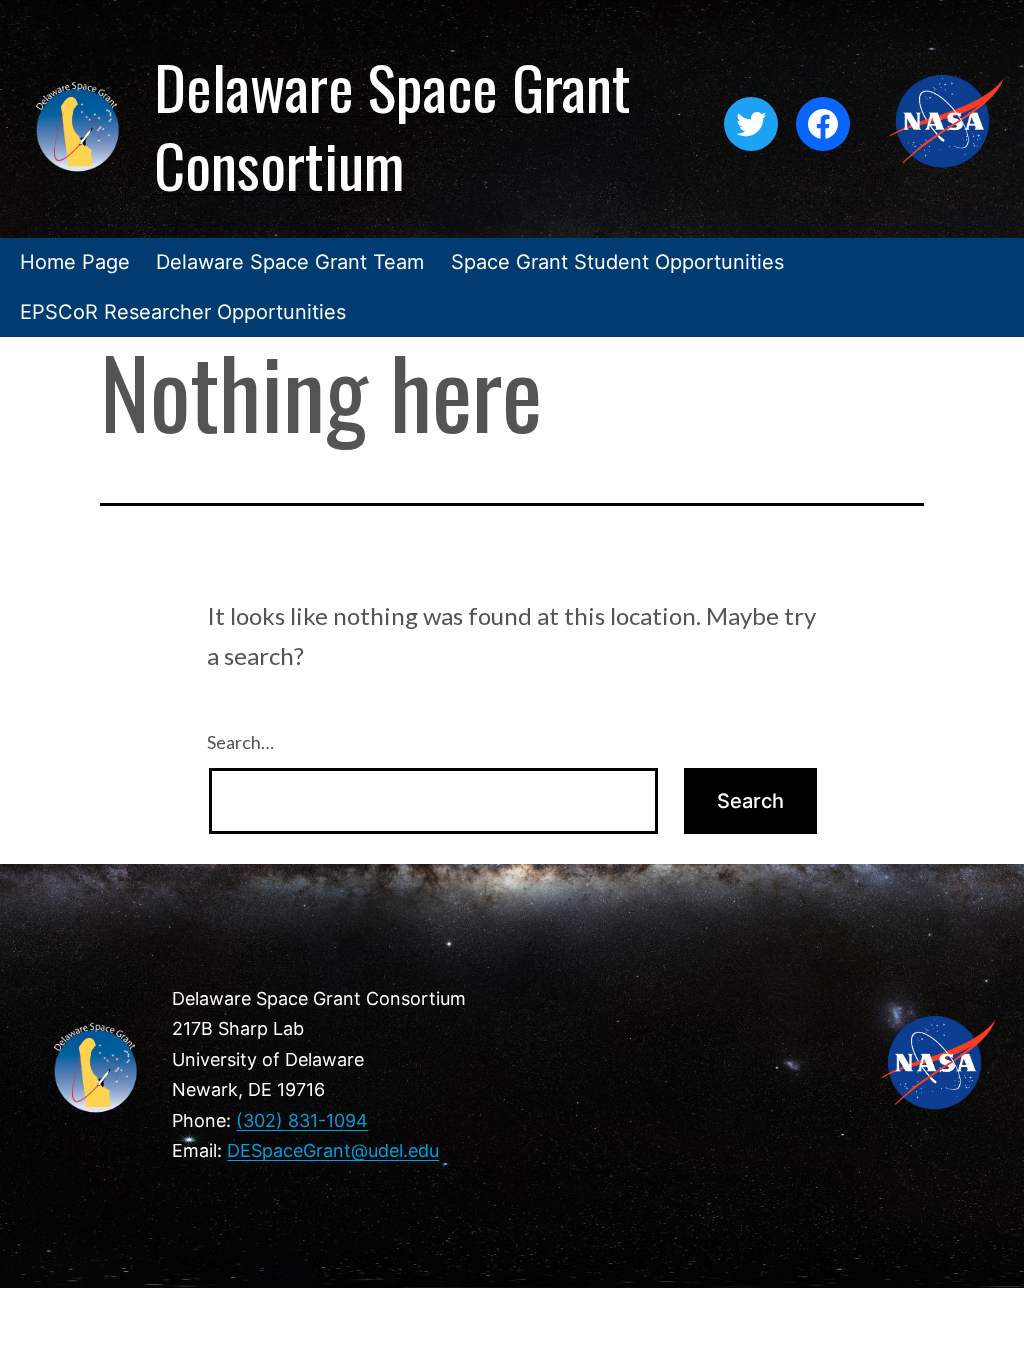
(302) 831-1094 (302, 1120)
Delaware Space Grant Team (290, 262)
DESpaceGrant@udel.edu (333, 1150)
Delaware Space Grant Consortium (392, 124)
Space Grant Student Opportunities (617, 262)
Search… (240, 742)
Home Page (75, 262)
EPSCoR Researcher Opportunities (183, 312)
